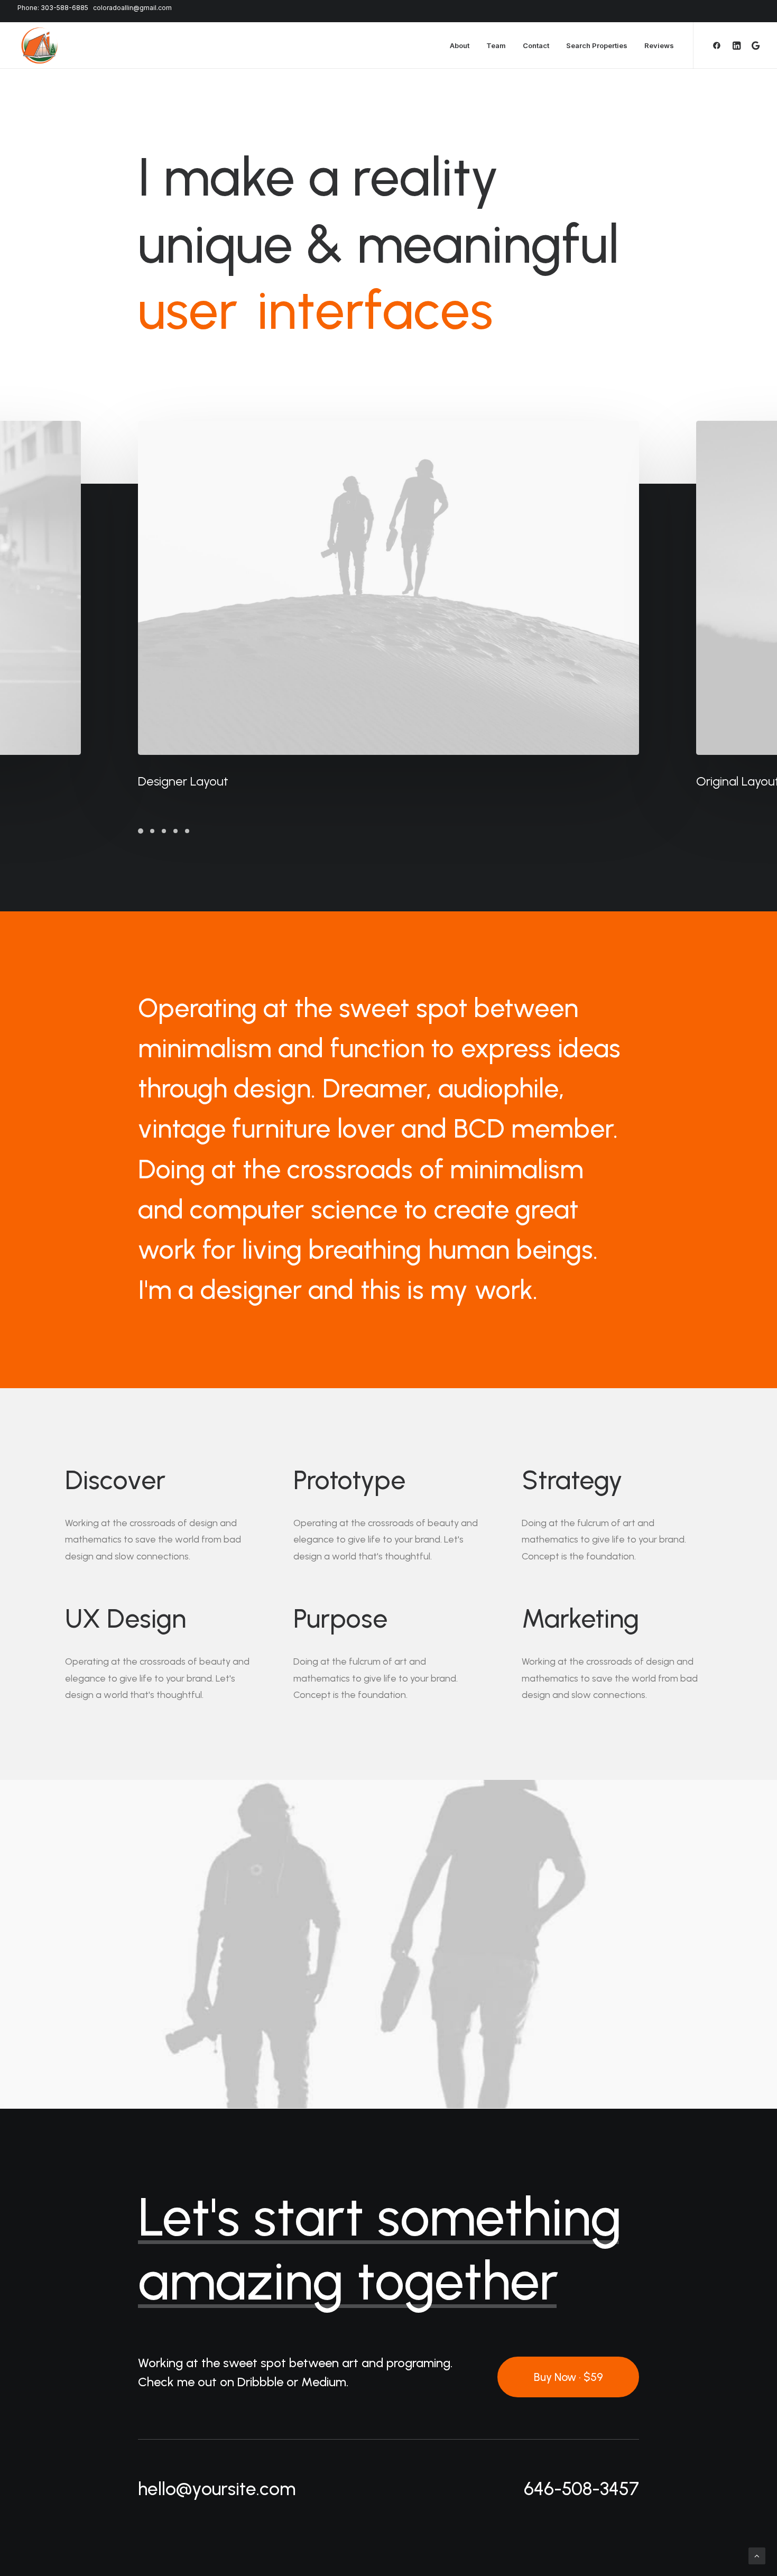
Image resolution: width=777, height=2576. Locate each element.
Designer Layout (183, 781)
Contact (536, 45)
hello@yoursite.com (217, 2489)
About (460, 45)
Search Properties (597, 45)
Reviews (659, 45)
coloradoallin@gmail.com (132, 8)
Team (496, 45)
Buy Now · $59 (568, 2377)
